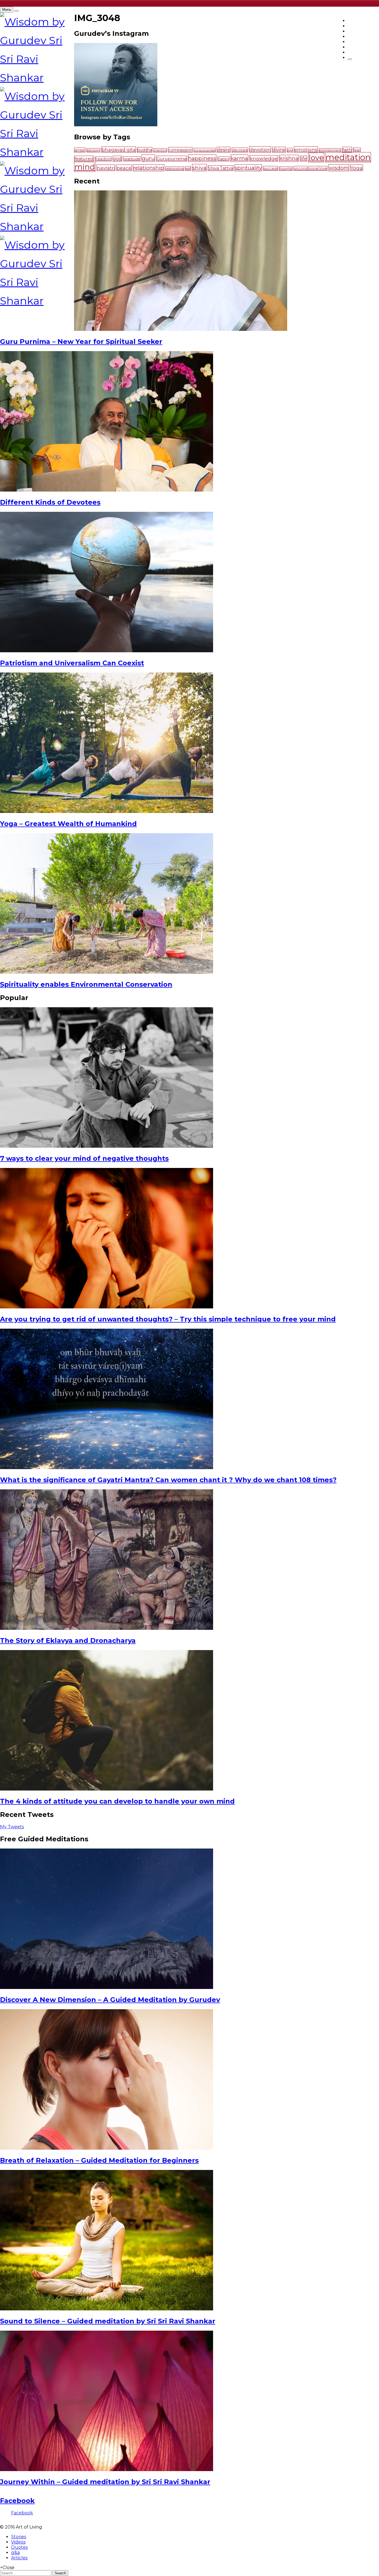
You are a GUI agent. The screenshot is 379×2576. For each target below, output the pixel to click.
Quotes (19, 2547)
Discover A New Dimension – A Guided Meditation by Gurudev (110, 2000)
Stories (19, 2537)
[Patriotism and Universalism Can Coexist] (107, 651)
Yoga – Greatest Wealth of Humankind (68, 824)
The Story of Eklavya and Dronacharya (68, 1640)
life (304, 159)
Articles (19, 2558)
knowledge (264, 158)
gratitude (132, 159)
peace (124, 168)
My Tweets (12, 1827)
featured (84, 159)
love (316, 158)
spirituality (248, 168)
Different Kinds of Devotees (50, 502)
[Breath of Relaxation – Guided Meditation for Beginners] (107, 2148)
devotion (260, 149)
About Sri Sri (363, 52)
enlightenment (330, 150)
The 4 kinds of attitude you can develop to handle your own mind (117, 1801)
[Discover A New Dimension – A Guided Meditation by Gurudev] (107, 1987)
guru (148, 158)
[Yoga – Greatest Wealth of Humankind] (107, 811)
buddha (145, 150)
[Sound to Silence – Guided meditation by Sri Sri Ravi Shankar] (107, 2309)
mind (85, 167)
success (270, 168)
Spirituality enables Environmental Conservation (86, 984)
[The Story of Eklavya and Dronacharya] (107, 1628)
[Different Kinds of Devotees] (107, 490)
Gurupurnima (171, 159)
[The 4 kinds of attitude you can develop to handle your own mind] (107, 1789)
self (188, 168)
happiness (202, 158)
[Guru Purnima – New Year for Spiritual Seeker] (181, 329)
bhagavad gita (119, 150)
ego (290, 150)
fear (357, 150)
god (117, 159)
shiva (199, 168)
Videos (18, 2542)
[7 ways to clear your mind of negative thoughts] (107, 1146)
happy (223, 159)
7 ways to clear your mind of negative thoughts (84, 1158)
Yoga (357, 168)
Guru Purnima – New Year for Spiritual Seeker (81, 342)
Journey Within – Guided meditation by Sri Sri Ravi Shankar (105, 2482)
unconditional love (310, 168)
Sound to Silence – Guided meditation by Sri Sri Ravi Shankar (108, 2321)
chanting (160, 150)
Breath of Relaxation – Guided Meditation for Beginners (99, 2160)
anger (80, 150)
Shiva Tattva (221, 168)
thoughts (286, 169)
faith (347, 150)
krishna (289, 158)
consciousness (205, 150)
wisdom (339, 168)
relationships (175, 169)
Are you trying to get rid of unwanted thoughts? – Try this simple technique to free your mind (168, 1319)
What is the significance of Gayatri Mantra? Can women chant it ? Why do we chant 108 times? (168, 1480)
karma (239, 158)
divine (279, 150)
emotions (306, 149)
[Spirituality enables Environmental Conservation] (107, 972)
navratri (106, 168)
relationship (149, 168)
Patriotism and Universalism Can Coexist (72, 663)
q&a (15, 2553)
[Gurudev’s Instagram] (116, 125)
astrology (93, 150)
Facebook (17, 2501)
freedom (103, 159)
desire (224, 150)
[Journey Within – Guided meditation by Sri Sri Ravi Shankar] (107, 2470)
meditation (348, 157)
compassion (180, 150)
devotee (240, 150)
